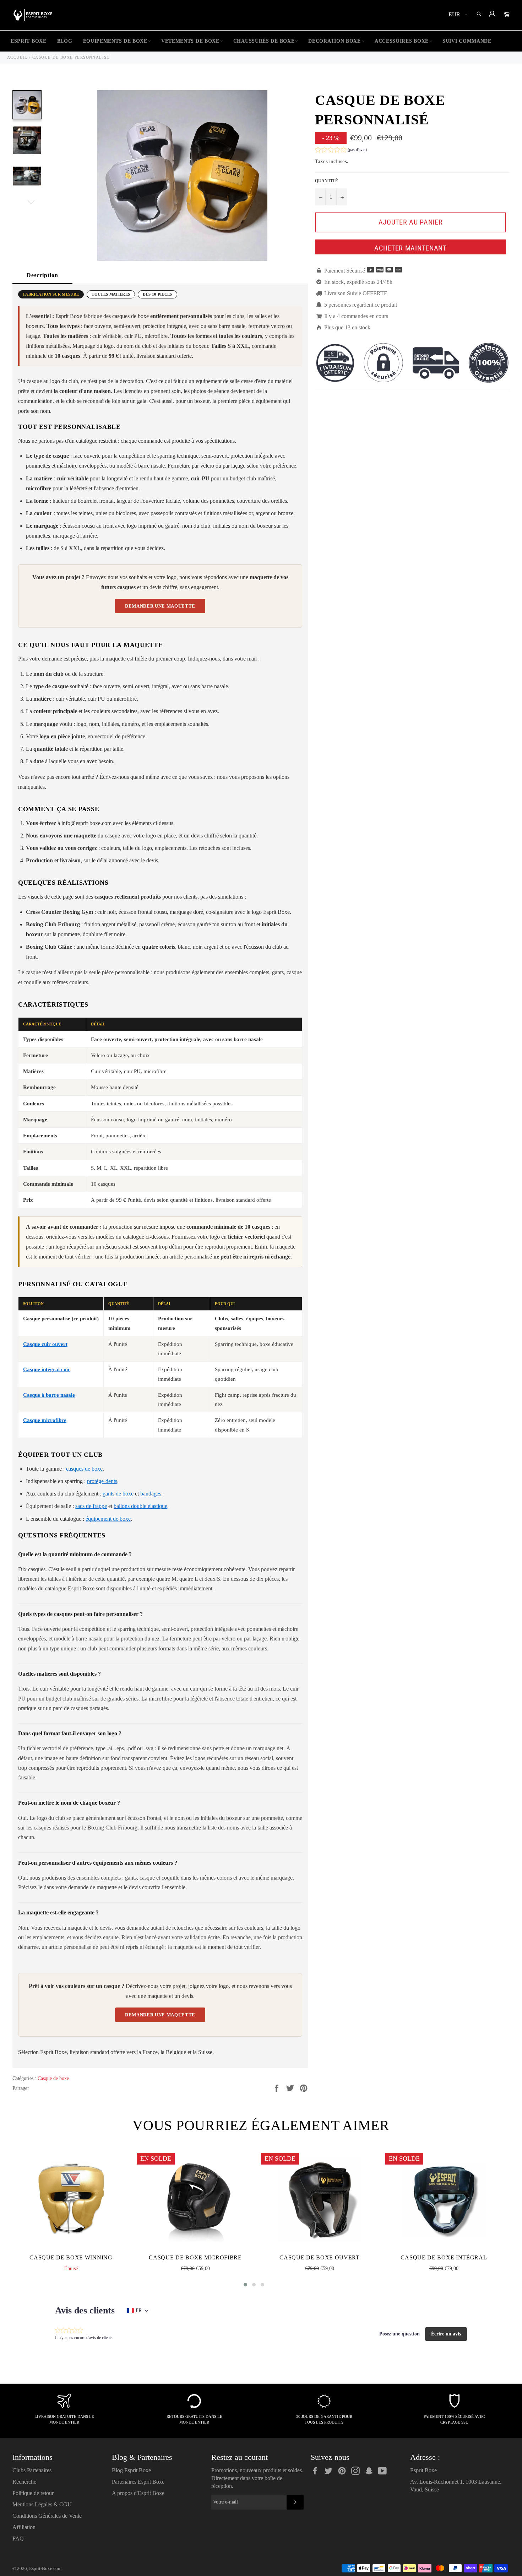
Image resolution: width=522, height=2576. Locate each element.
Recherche (24, 2482)
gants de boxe (118, 1494)
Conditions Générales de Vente (47, 2516)
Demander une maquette (160, 606)
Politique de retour (33, 2493)
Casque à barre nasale (49, 1395)
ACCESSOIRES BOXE (402, 41)
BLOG (65, 41)
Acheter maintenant (410, 248)
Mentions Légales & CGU (42, 2504)
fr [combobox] (139, 2310)
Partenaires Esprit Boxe (138, 2482)
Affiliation (24, 2527)
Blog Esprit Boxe (131, 2470)
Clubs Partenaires (32, 2470)
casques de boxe (84, 1469)
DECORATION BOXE (335, 41)
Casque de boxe (53, 2078)
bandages (151, 1494)
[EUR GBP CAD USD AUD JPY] (457, 15)
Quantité (327, 181)
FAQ (18, 2539)
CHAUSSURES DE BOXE (264, 41)
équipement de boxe (108, 1519)
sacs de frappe (91, 1506)
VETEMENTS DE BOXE (190, 41)
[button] (341, 150)
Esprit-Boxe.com (45, 2569)
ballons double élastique (140, 1506)
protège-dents (102, 1481)
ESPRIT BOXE (29, 41)
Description (42, 275)
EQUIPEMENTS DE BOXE (115, 41)
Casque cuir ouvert (45, 1344)
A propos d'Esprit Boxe (138, 2493)
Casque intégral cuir (47, 1369)
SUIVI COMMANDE (467, 41)
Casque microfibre (45, 1420)
